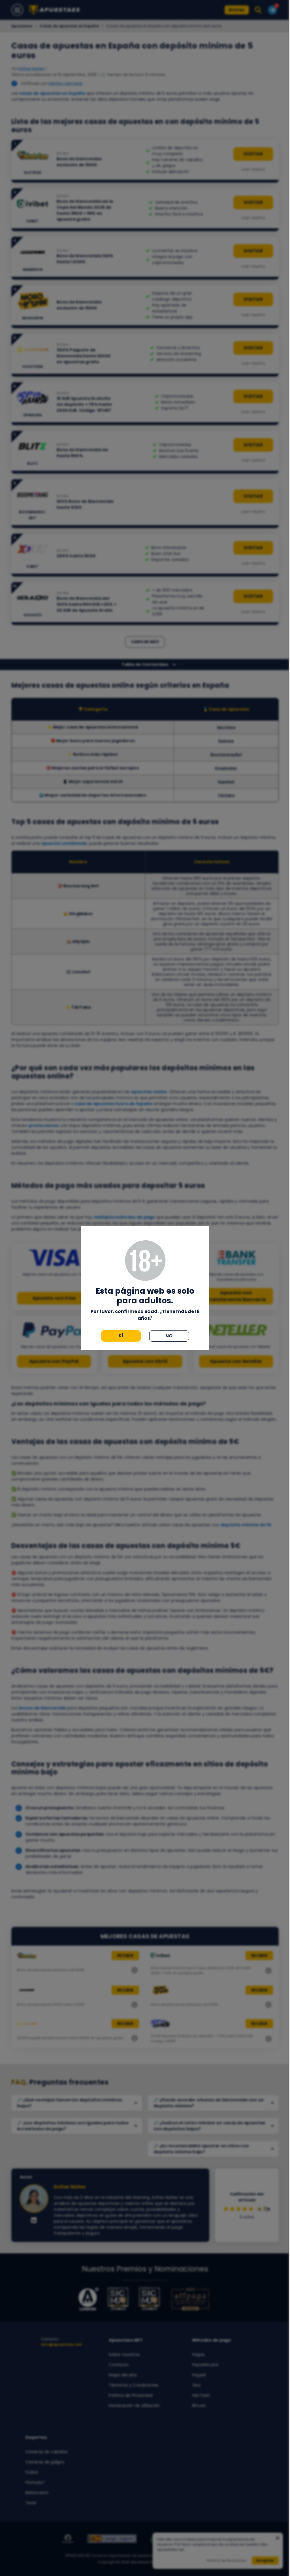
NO (169, 1336)
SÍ (121, 1336)
